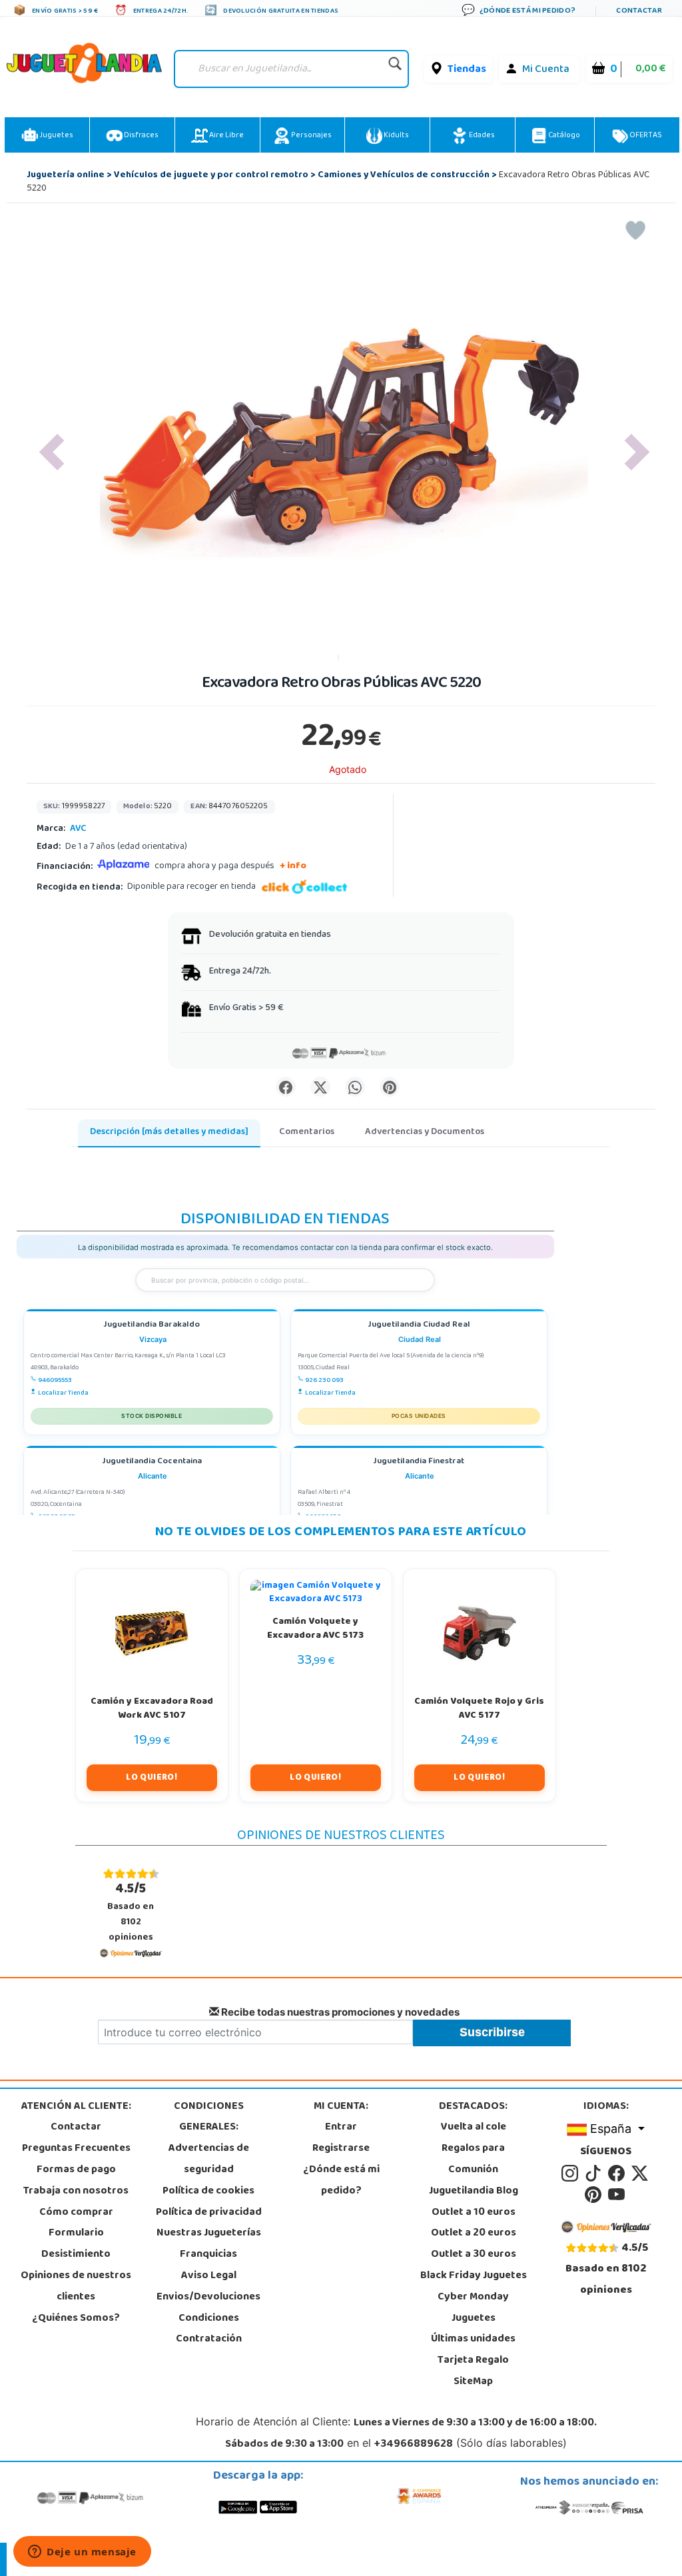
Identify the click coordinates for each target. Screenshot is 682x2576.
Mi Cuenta (546, 70)
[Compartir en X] (320, 1087)
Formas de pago (76, 2170)
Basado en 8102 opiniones (131, 1912)
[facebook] (618, 2174)
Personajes (311, 136)
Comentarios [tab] (307, 1132)
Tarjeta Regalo (473, 2361)
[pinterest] (595, 2195)
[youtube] (617, 2195)
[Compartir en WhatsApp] (355, 1087)
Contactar (76, 2128)
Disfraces (141, 136)
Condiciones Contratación (209, 2329)
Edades (481, 136)
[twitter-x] (641, 2174)
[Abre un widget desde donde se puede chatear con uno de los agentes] (82, 2553)
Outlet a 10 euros (474, 2213)
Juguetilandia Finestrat (419, 1462)
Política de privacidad (209, 2213)
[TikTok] (595, 2174)
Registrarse (341, 2149)
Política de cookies (208, 2192)
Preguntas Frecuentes (76, 2149)
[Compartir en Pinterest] (390, 1087)
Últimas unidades (473, 2339)
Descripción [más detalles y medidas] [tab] (169, 1132)
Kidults (396, 136)
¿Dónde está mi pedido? (341, 2181)
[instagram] (572, 2174)
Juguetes (56, 136)
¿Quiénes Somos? (76, 2319)
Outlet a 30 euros (474, 2255)
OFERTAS (645, 136)
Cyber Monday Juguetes (473, 2308)
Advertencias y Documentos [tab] (425, 1132)
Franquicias (208, 2255)
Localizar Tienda (63, 1393)
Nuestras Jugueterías (209, 2234)
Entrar (341, 2128)
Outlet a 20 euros (474, 2234)
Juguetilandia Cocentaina (152, 1462)
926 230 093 (324, 1381)
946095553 (55, 1381)
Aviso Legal (209, 2276)
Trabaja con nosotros (76, 2192)
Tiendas (467, 70)
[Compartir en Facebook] (286, 1087)
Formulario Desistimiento (76, 2244)
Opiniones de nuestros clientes (76, 2287)
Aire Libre (226, 136)
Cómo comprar (76, 2213)
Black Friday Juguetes (474, 2276)
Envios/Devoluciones (208, 2297)
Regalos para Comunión (473, 2160)
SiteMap (473, 2382)
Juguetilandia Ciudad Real (419, 1326)
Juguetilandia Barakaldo (152, 1326)
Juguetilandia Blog (474, 2192)
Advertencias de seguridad (209, 2160)
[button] (52, 452)
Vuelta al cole (474, 2128)
